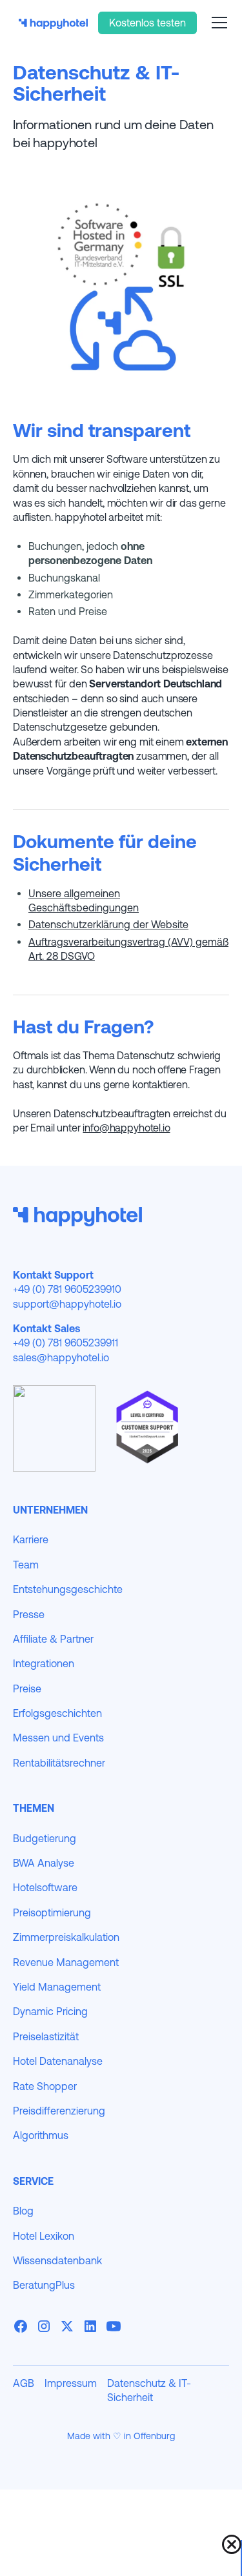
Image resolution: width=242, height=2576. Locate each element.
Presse (29, 1614)
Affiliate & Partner (53, 1639)
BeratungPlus (44, 2285)
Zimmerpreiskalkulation (66, 1937)
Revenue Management (66, 1962)
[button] (217, 23)
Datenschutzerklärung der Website (108, 924)
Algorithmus (41, 2135)
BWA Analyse (44, 1863)
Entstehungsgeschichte (68, 1589)
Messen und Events (58, 1738)
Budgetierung (45, 1838)
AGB (24, 2383)
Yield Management (57, 1987)
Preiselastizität (46, 2036)
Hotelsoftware (45, 1887)
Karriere (31, 1539)
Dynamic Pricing (50, 2011)
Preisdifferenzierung (59, 2111)
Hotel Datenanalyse (58, 2061)
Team (26, 1565)
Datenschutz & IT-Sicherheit (149, 2390)
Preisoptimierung (52, 1912)
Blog (23, 2211)
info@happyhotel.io (126, 1128)
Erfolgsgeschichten (57, 1713)
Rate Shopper (45, 2086)
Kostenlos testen (147, 23)
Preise (27, 1689)
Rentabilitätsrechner (59, 1763)
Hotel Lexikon (44, 2236)
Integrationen (44, 1663)
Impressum (71, 2383)
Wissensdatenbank (57, 2260)
